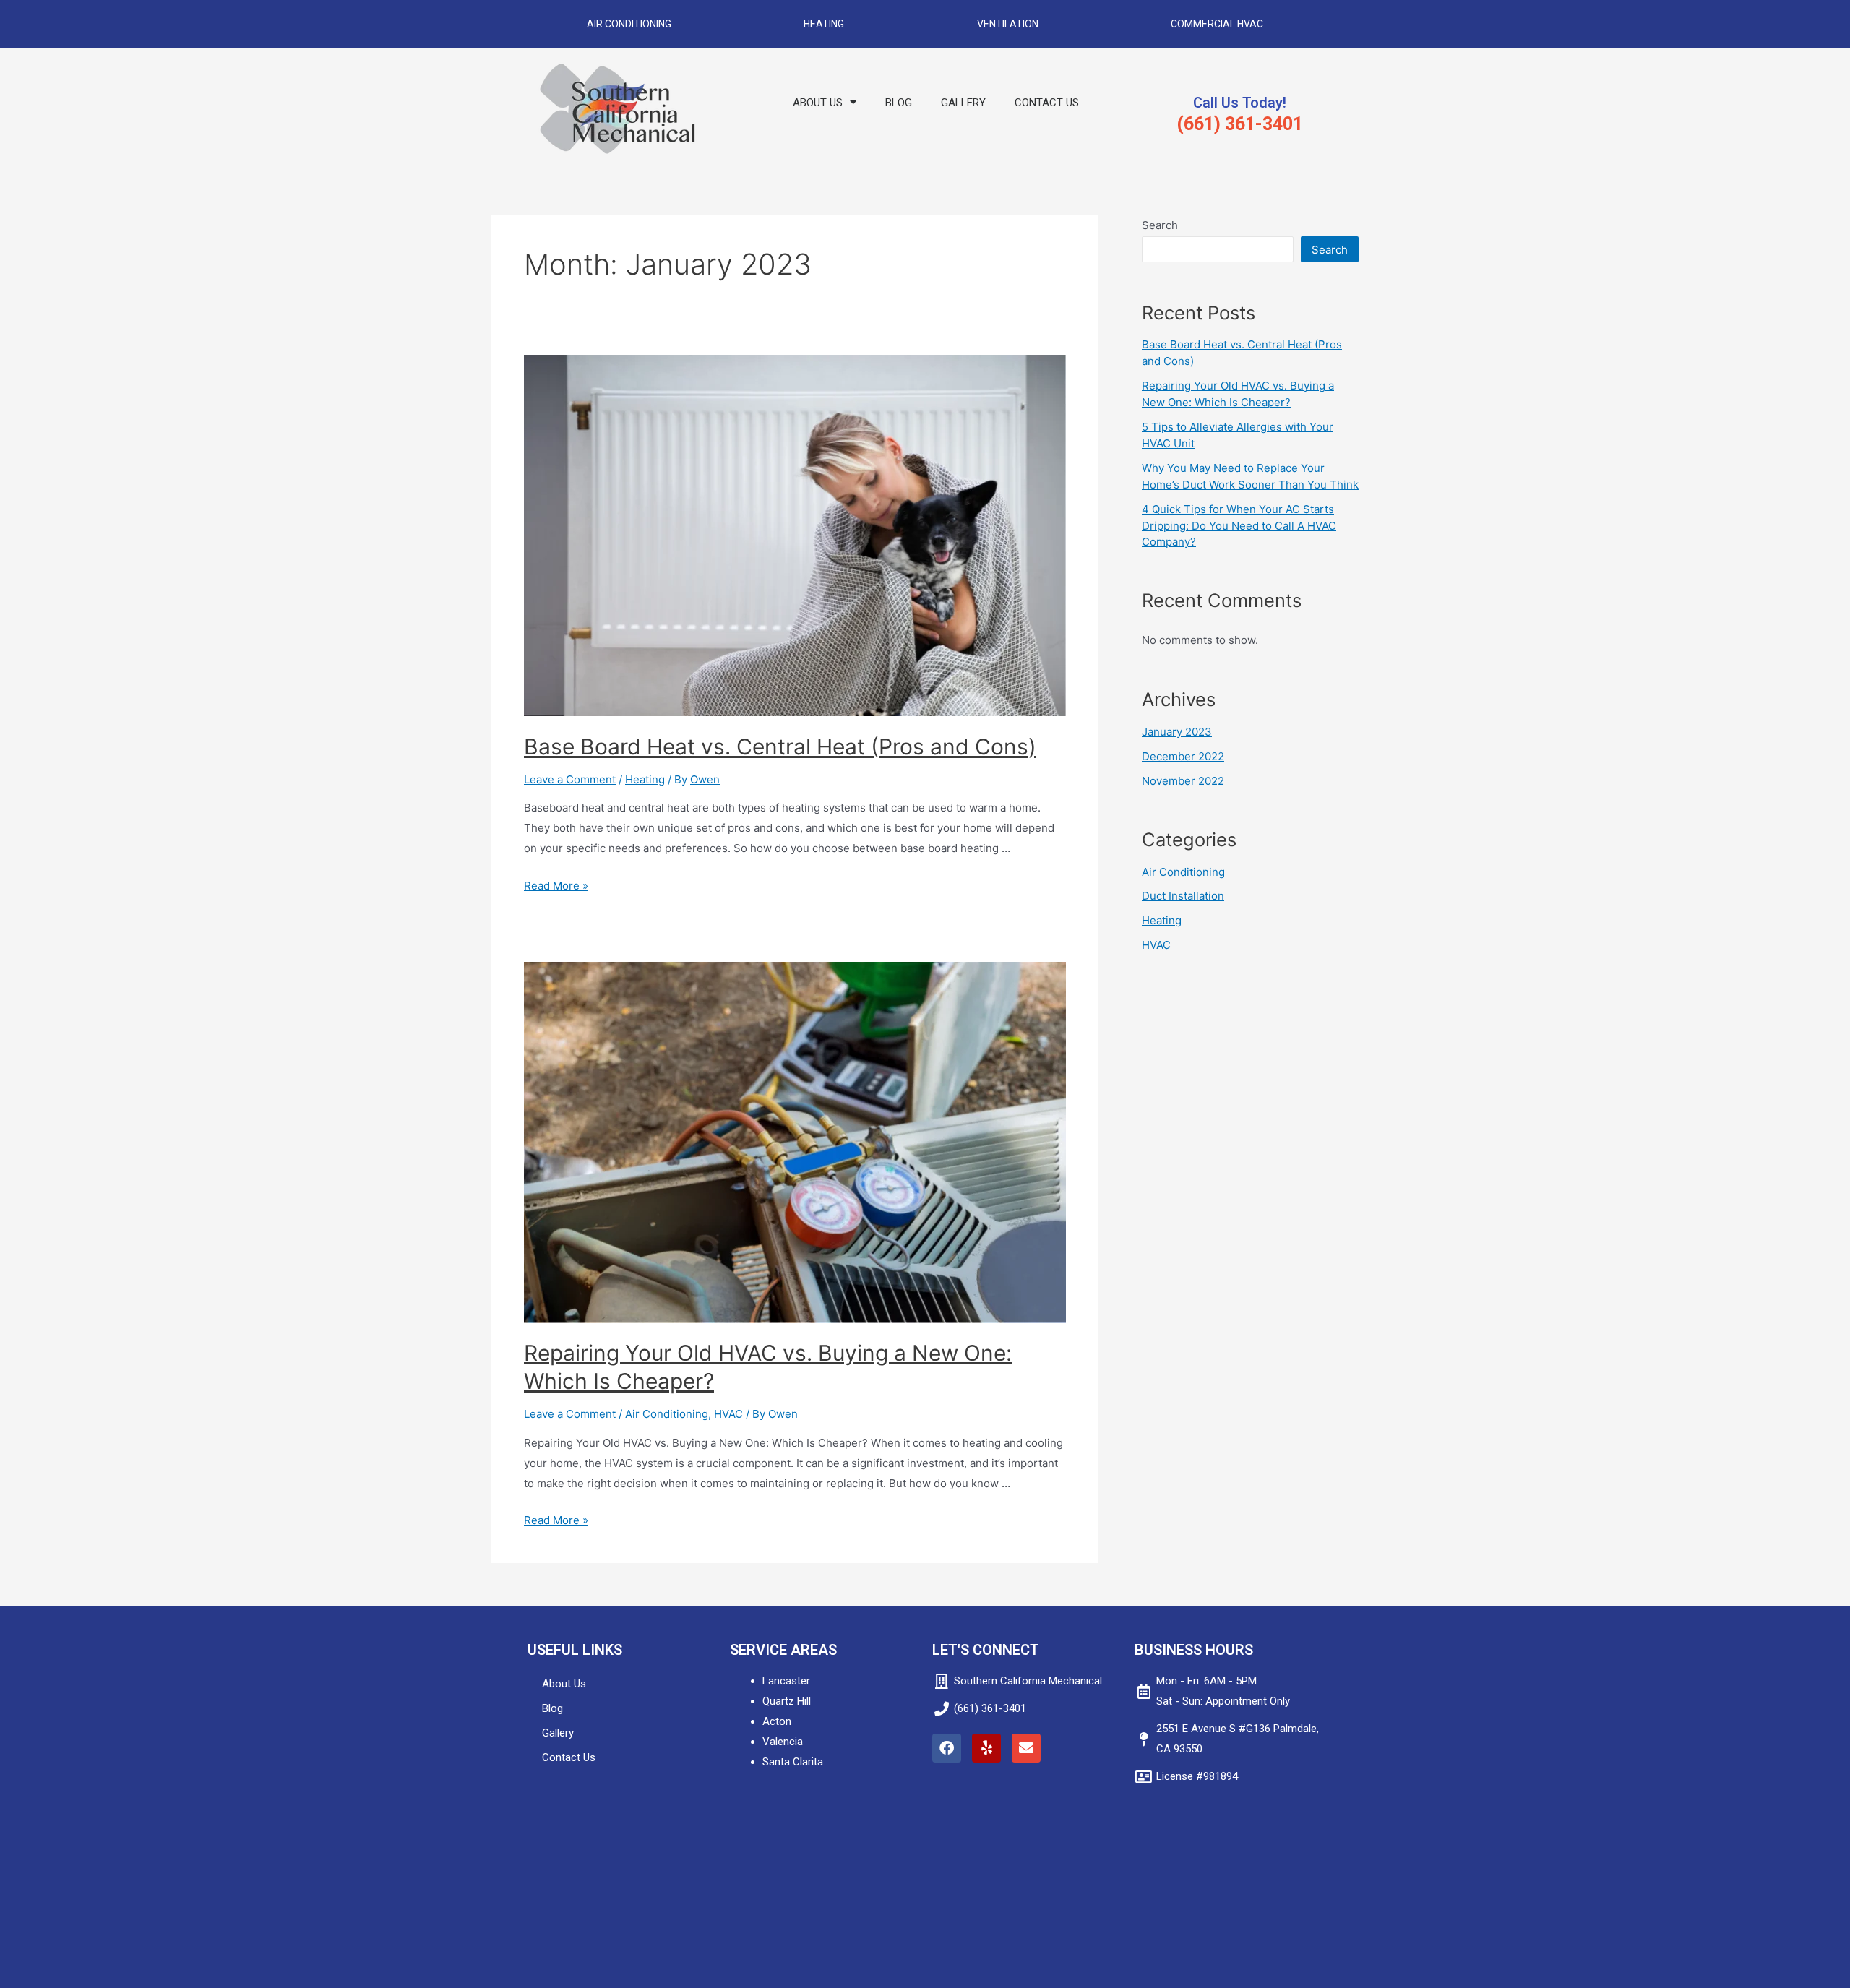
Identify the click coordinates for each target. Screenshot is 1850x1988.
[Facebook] (947, 1748)
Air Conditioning (629, 24)
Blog (899, 103)
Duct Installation (1183, 896)
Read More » (556, 886)
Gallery (963, 103)
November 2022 (1183, 781)
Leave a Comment (570, 779)
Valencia (783, 1742)
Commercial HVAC (1217, 24)
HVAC (728, 1414)
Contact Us (1047, 103)
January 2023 (1177, 732)
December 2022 (1183, 756)
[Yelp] (986, 1748)
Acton (777, 1721)
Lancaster (786, 1681)
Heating (824, 24)
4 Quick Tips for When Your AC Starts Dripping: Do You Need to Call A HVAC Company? (1239, 525)
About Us (818, 103)
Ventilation (1008, 24)
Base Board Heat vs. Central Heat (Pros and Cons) (780, 746)
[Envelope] (1026, 1748)
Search (1160, 225)
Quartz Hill (787, 1701)
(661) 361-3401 (1240, 124)
